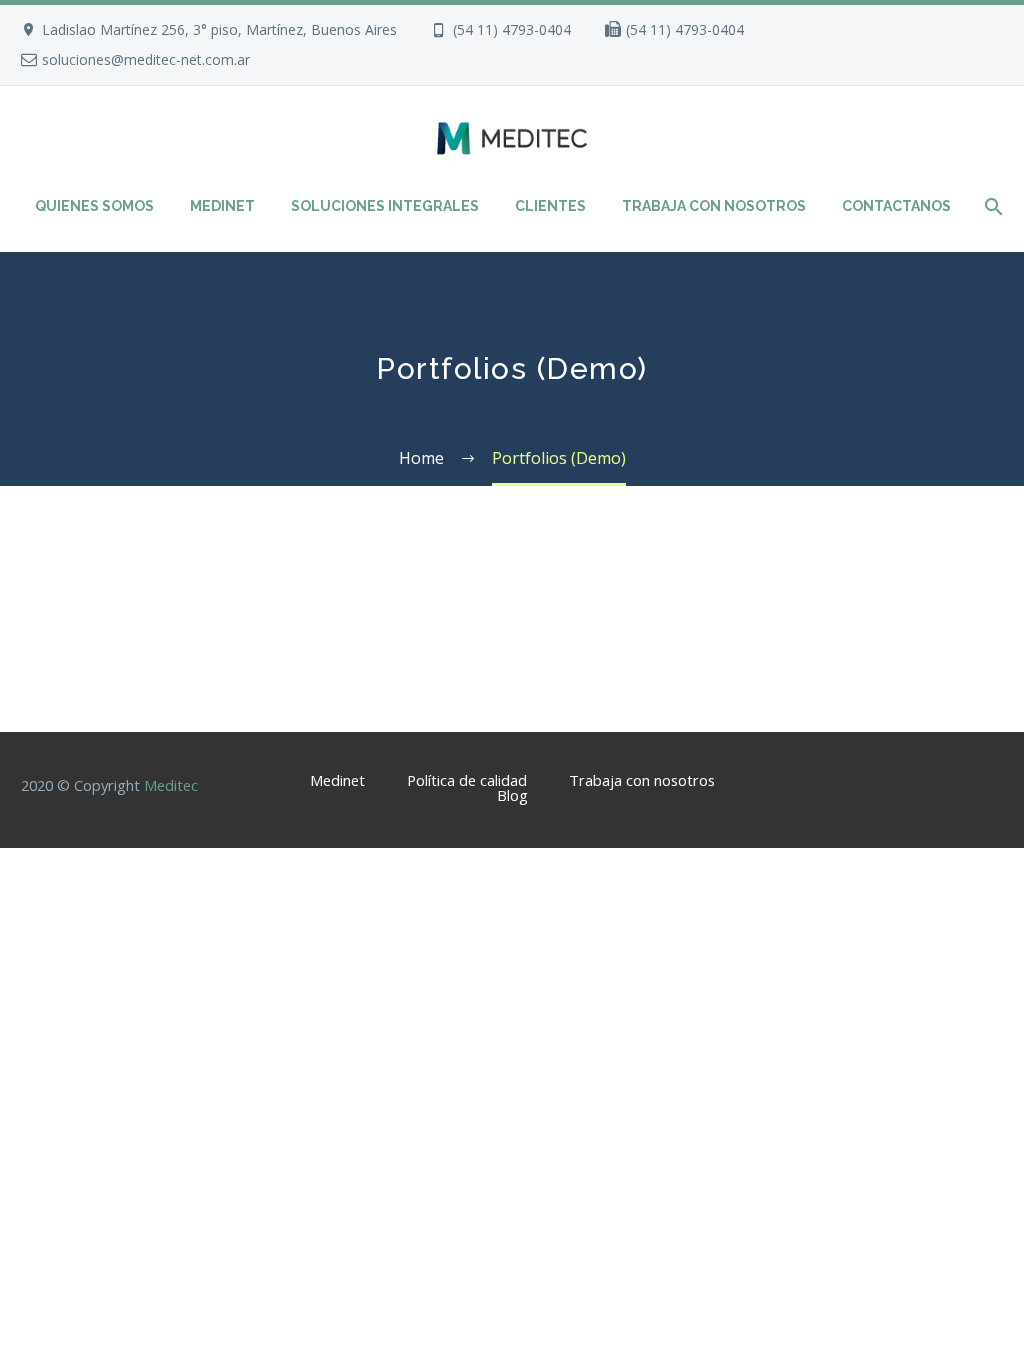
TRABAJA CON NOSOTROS (714, 206)
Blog (512, 795)
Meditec (171, 785)
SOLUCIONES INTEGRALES (385, 206)
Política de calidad (467, 780)
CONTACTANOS (896, 206)
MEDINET (222, 206)
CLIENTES (550, 206)
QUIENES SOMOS (94, 206)
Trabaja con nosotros (642, 780)
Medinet (337, 780)
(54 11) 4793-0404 (512, 29)
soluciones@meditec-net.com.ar (146, 59)
